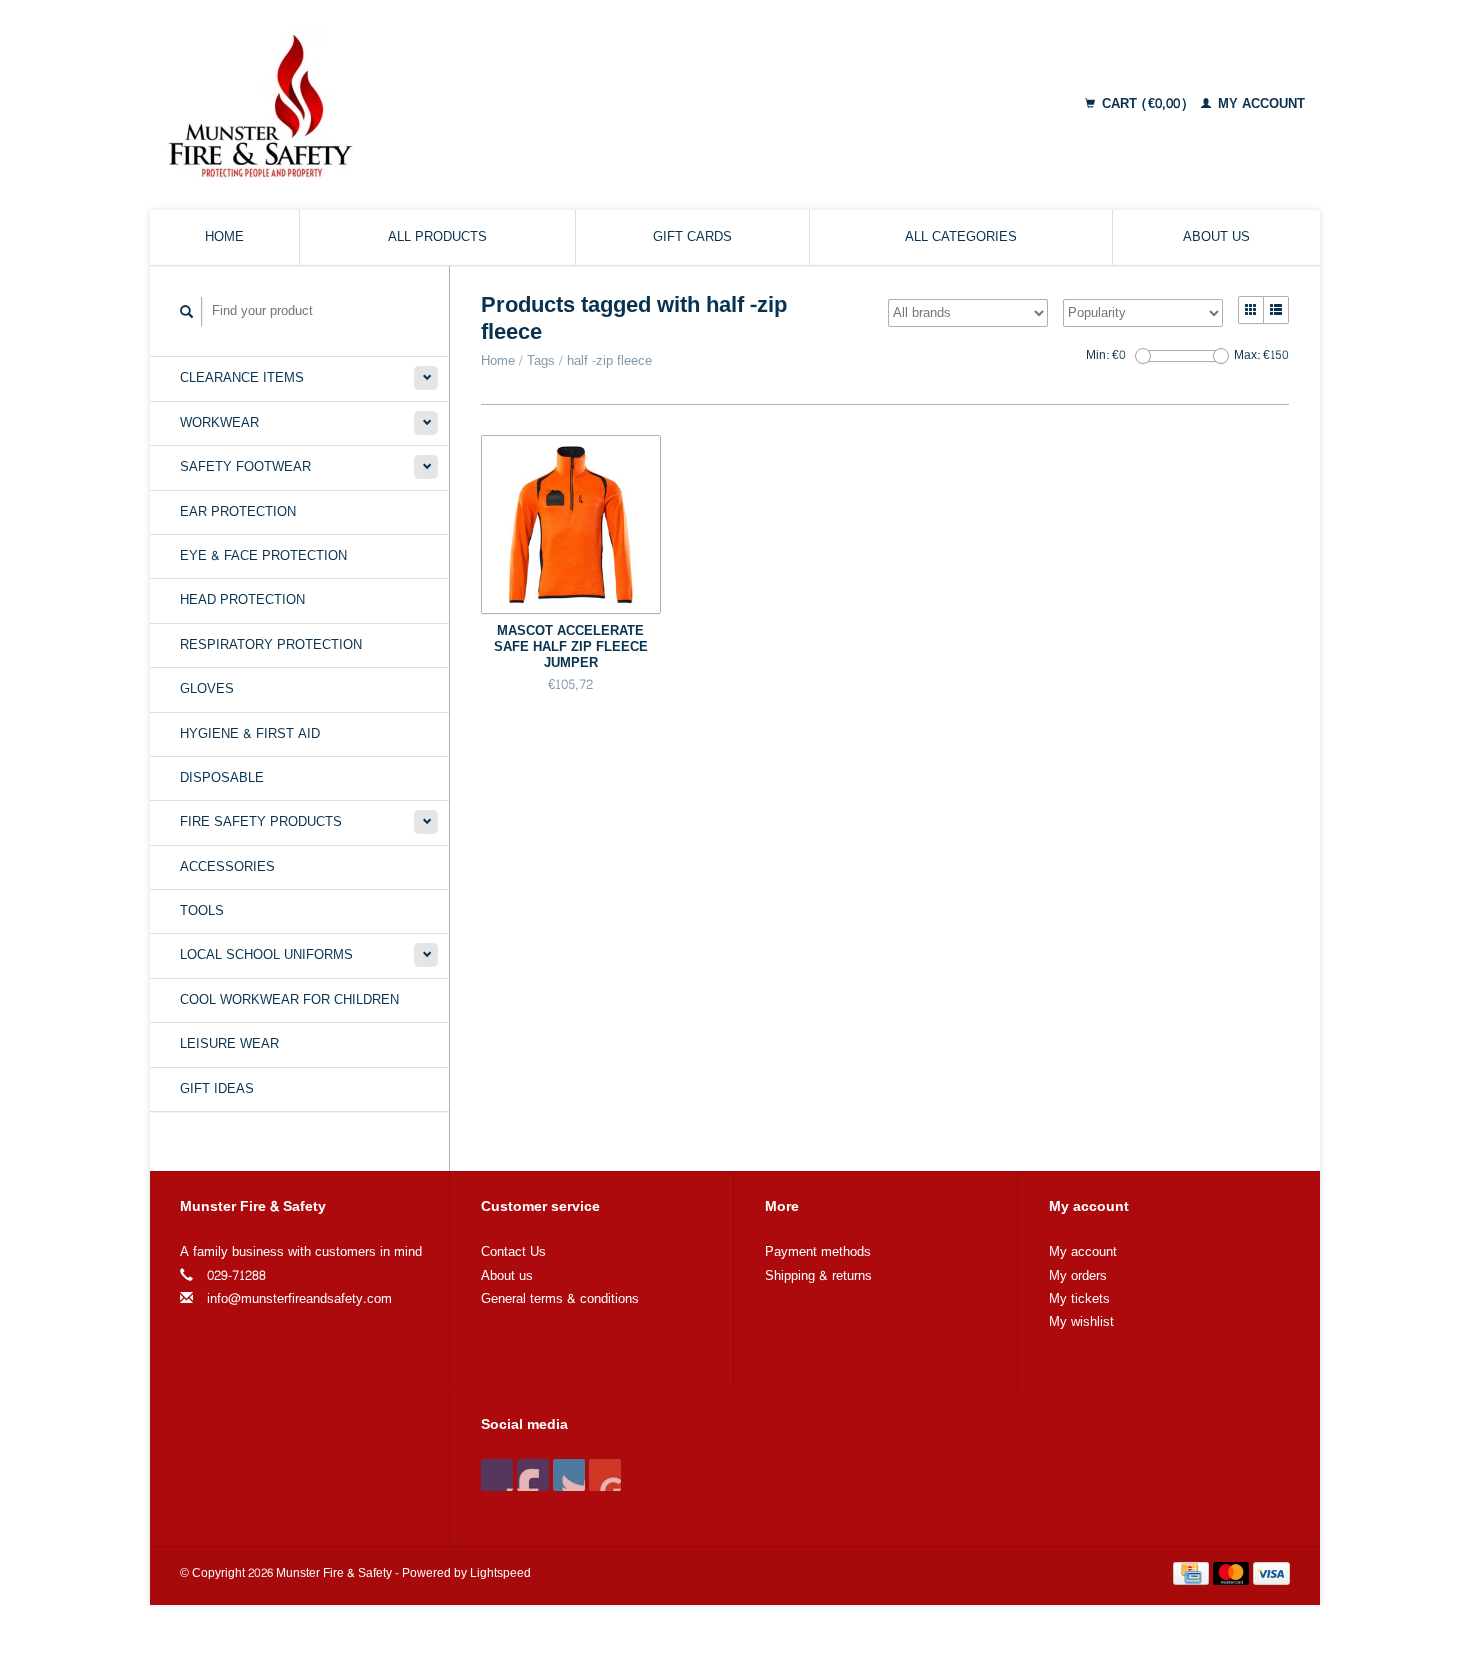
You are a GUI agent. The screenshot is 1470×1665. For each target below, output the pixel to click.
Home (224, 237)
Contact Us (513, 1252)
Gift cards (692, 237)
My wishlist (1081, 1322)
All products (437, 237)
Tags (541, 361)
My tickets (1079, 1299)
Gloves (207, 689)
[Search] (187, 311)
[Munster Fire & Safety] (428, 105)
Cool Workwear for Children (289, 1000)
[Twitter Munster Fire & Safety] (533, 1475)
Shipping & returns (818, 1276)
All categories (961, 237)
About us (1216, 237)
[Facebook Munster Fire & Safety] (497, 1475)
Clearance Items (242, 378)
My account (1259, 104)
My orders (1078, 1276)
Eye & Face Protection (263, 556)
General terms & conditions (560, 1299)
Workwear (219, 423)
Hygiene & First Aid (250, 734)
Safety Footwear (245, 467)
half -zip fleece (609, 361)
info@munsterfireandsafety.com (299, 1299)
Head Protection (242, 600)
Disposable (222, 778)
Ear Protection (238, 512)
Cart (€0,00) (1144, 104)
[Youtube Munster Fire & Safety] (605, 1475)
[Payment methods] (1193, 1577)
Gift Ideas (217, 1089)
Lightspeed (500, 1573)
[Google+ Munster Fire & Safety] (569, 1475)
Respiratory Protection (271, 645)
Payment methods (818, 1252)
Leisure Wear (229, 1044)
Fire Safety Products (261, 822)
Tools (202, 911)
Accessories (227, 867)
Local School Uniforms (266, 955)
